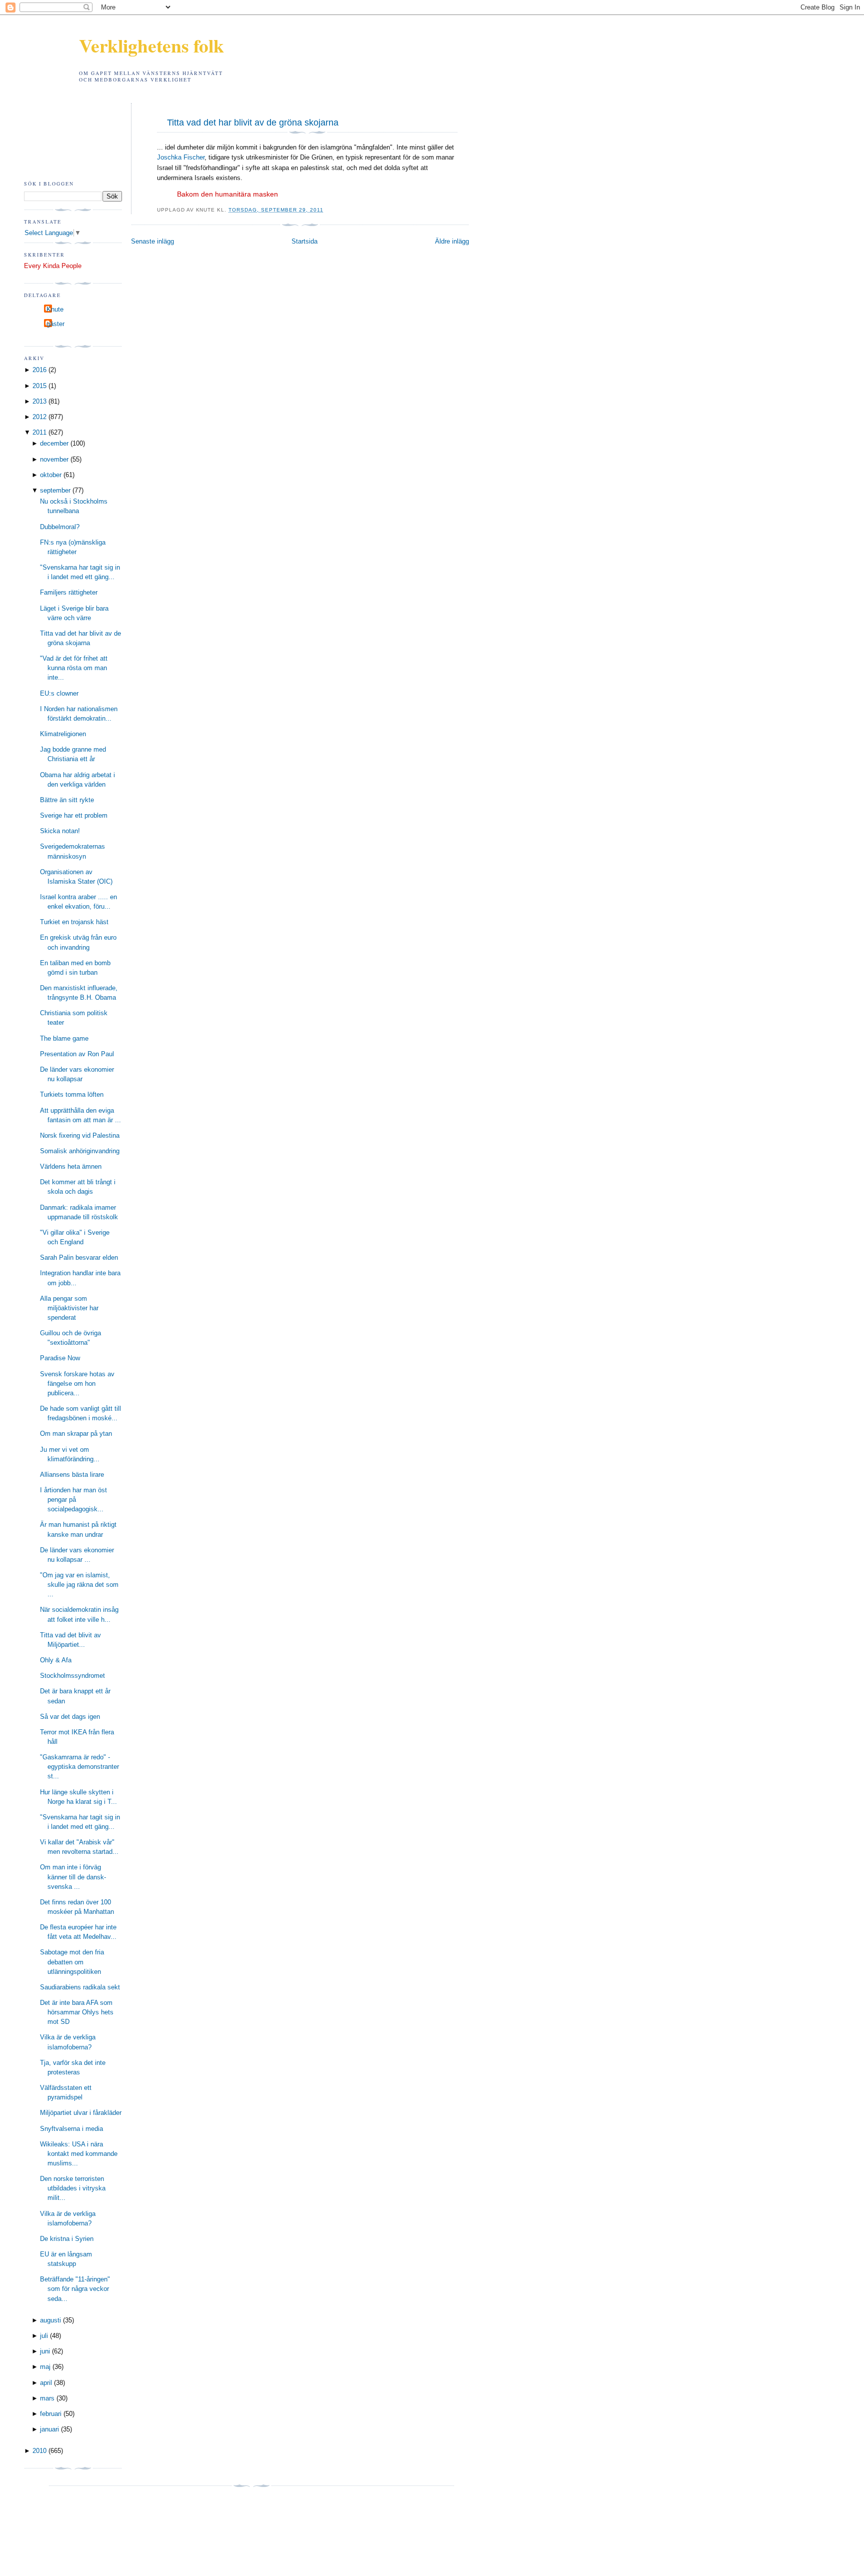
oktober (51, 475)
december (54, 443)
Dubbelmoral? (60, 527)
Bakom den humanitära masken (227, 194)
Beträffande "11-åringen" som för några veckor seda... (75, 2289)
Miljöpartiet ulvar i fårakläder (81, 2113)
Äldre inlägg (452, 241)
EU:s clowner (59, 693)
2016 (39, 370)
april (46, 2383)
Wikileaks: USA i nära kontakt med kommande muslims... (79, 2154)
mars (47, 2398)
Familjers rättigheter (69, 592)
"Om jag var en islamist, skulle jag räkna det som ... (79, 1585)
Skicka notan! (60, 831)
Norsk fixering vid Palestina (80, 1135)
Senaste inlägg (152, 241)
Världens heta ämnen (71, 1166)
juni (45, 2351)
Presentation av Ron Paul (77, 1054)
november (54, 459)
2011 (39, 432)
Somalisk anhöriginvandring (80, 1151)
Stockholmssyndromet (72, 1676)
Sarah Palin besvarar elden (79, 1257)
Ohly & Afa (56, 1660)
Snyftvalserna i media (71, 2129)
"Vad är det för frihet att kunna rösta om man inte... (74, 668)
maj (45, 2367)
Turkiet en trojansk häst (74, 922)
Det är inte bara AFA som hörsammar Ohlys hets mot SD (77, 2012)
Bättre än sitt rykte (67, 800)
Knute (55, 309)
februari (51, 2414)
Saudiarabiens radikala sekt (80, 1987)
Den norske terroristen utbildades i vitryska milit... (73, 2188)
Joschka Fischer (181, 157)
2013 (39, 401)
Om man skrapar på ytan (76, 1434)
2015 (39, 386)
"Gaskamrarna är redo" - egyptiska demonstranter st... (79, 1767)
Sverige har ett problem (74, 815)
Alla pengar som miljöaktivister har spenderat (69, 1308)
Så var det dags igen (70, 1717)
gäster (55, 324)
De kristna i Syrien (67, 2239)
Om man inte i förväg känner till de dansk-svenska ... (73, 1877)
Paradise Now (60, 1358)
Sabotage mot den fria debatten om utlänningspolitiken (72, 1962)
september (55, 490)
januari (49, 2429)
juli (44, 2336)
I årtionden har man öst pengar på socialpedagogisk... (73, 1500)
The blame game (64, 1038)
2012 (39, 417)
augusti (50, 2320)
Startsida (304, 241)
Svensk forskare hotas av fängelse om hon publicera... (77, 1384)
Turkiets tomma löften (72, 1094)
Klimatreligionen (63, 734)
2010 (39, 2451)
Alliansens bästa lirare (72, 1475)
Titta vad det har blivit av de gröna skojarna (253, 123)
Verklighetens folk (151, 45)
